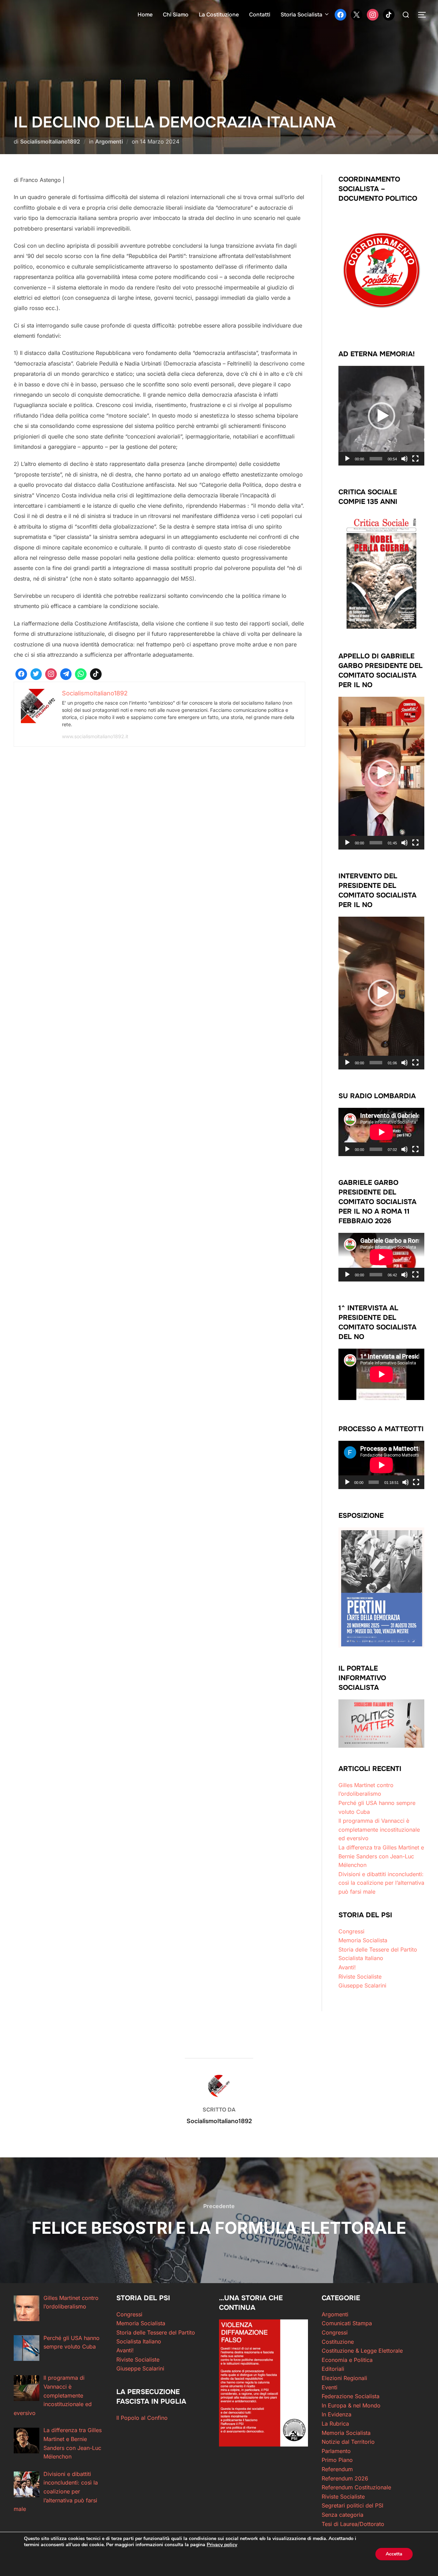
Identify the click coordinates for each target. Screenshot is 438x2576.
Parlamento (336, 2451)
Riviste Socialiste (360, 1977)
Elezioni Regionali (344, 2378)
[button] (382, 416)
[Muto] (404, 459)
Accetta (394, 2554)
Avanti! (347, 1967)
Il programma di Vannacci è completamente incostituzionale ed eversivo (379, 1829)
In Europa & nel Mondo (351, 2405)
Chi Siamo (176, 15)
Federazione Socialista (351, 2396)
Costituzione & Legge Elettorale (362, 2351)
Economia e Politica (347, 2360)
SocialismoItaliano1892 (50, 141)
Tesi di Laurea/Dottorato (353, 2524)
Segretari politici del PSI (352, 2505)
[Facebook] (340, 14)
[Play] (347, 459)
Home (145, 15)
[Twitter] (357, 14)
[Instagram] (373, 14)
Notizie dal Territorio (348, 2442)
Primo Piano (337, 2460)
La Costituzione (219, 15)
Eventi (330, 2387)
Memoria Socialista (363, 1940)
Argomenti (109, 141)
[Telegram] (66, 674)
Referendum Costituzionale (356, 2487)
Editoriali (333, 2369)
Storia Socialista (301, 15)
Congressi (351, 1931)
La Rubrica (335, 2424)
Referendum (337, 2469)
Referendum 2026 (345, 2478)
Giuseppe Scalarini (362, 1985)
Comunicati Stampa (347, 2323)
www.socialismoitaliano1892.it (95, 736)
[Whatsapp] (81, 674)
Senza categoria (343, 2515)
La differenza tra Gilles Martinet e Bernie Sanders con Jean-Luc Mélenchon (381, 1856)
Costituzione (338, 2342)
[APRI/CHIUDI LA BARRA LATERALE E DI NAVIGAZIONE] (424, 15)
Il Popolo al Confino (142, 2418)
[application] (381, 416)
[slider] (376, 459)
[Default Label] (389, 14)
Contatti (260, 15)
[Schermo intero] (415, 459)
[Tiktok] (96, 674)
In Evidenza (337, 2414)
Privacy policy (222, 2545)
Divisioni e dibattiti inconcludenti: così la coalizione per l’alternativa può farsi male (381, 1883)
